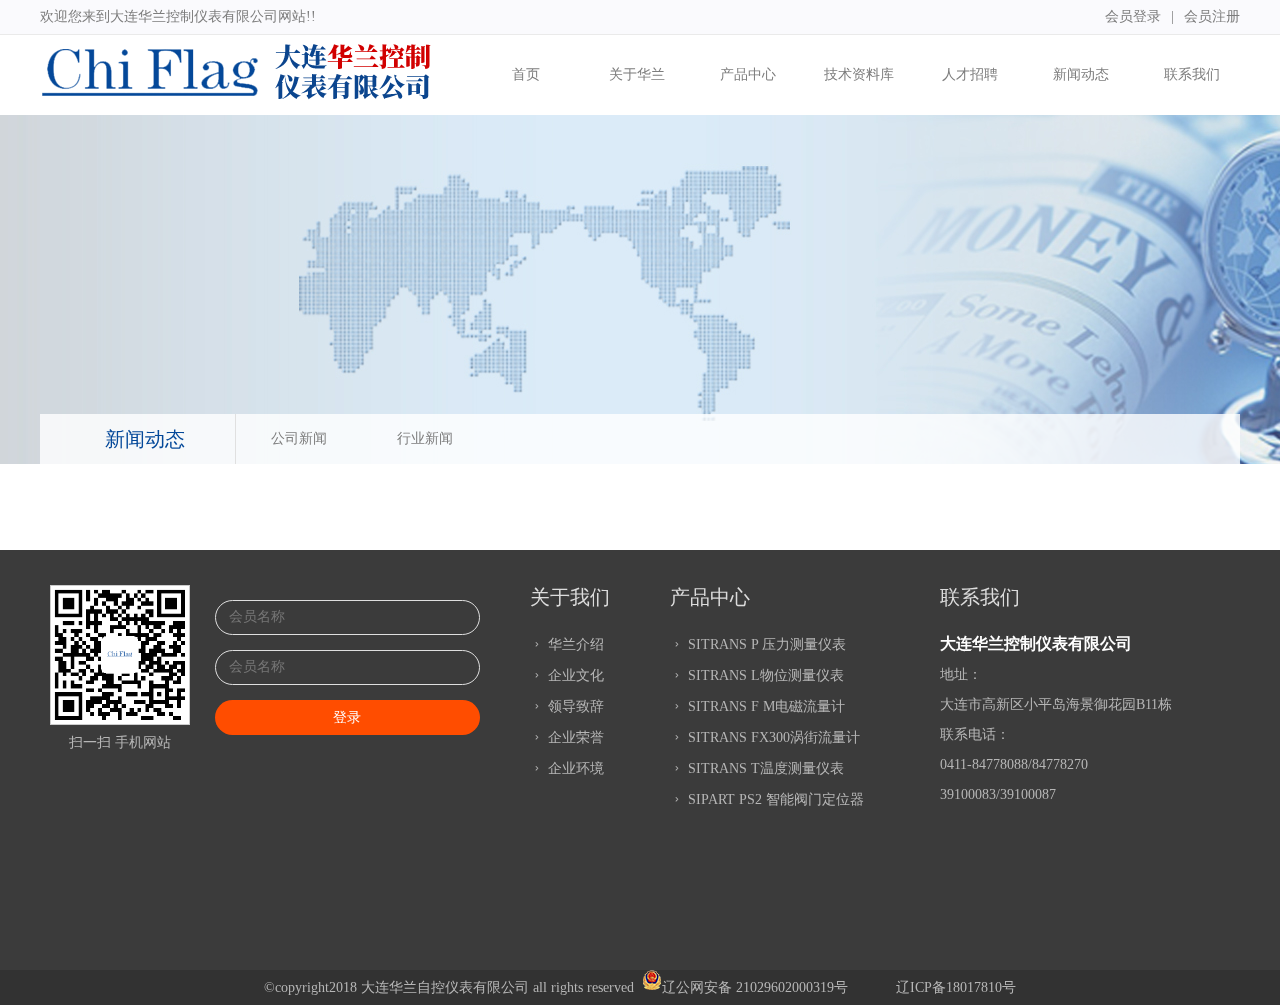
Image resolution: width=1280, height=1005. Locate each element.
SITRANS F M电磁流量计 (764, 706)
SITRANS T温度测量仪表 (764, 768)
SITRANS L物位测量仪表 (764, 675)
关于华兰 (637, 74)
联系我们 (1192, 74)
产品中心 (748, 74)
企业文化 (574, 675)
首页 (526, 74)
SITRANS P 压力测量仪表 (765, 644)
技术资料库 (859, 74)
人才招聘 (970, 74)
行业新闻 (425, 438)
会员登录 (1133, 16)
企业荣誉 (574, 737)
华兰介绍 (574, 644)
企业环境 (574, 768)
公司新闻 (299, 438)
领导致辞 (574, 706)
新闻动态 (1081, 74)
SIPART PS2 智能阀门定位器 (774, 799)
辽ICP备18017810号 (956, 987)
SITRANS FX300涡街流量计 (772, 737)
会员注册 (1212, 16)
